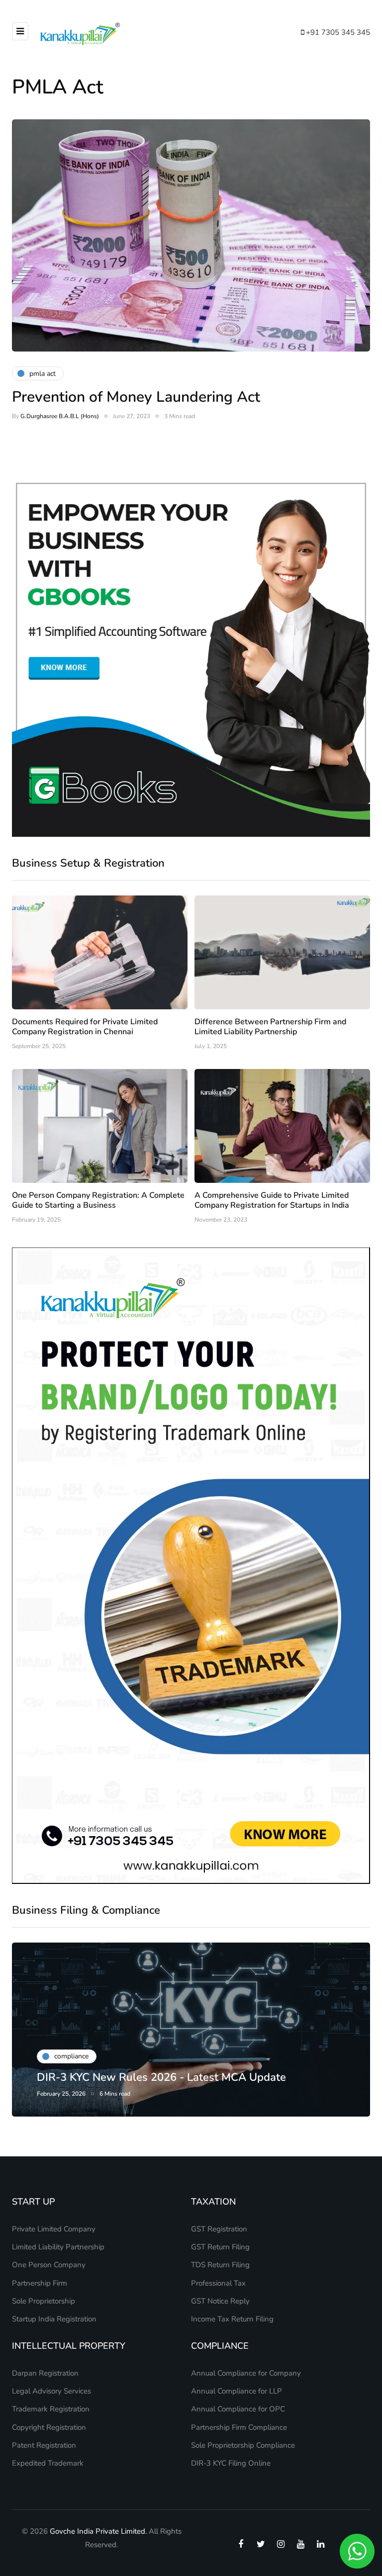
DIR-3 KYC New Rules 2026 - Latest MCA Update (161, 2077)
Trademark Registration (51, 2409)
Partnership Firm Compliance (239, 2427)
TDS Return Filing (220, 2265)
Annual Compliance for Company (246, 2373)
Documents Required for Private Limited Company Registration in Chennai (85, 1027)
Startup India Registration (54, 2319)
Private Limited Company (54, 2229)
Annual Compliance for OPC (238, 2409)
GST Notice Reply (220, 2301)
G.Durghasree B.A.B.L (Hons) (60, 416)
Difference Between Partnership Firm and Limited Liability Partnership (270, 1027)
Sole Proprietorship (44, 2301)
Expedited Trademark (48, 2463)
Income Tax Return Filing (232, 2319)
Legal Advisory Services (51, 2391)
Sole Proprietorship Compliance (243, 2445)
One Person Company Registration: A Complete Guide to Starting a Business (98, 1200)
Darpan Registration (45, 2373)
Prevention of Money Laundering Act (136, 397)
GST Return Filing (220, 2247)
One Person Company (49, 2265)
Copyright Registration (49, 2427)
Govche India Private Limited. (98, 2531)
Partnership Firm (40, 2283)
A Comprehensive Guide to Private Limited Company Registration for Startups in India (272, 1200)
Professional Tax (218, 2283)
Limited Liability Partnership (58, 2247)
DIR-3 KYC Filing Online (231, 2463)
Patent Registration (44, 2445)
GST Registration (219, 2229)
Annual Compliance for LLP (237, 2391)
